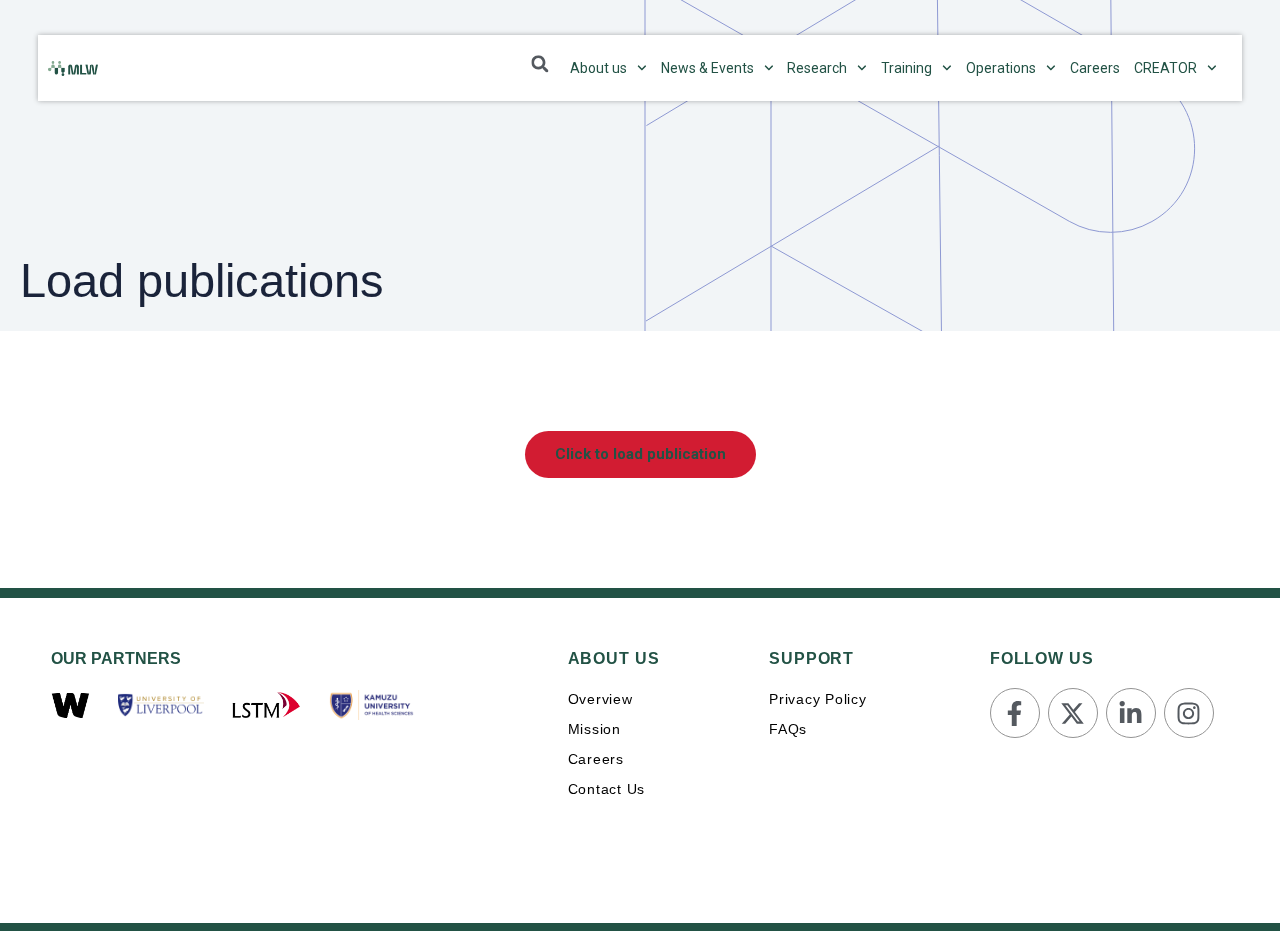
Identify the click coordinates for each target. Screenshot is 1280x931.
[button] (540, 64)
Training (906, 68)
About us (598, 68)
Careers (1095, 68)
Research (817, 68)
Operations (1001, 68)
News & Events (707, 68)
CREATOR (1165, 68)
